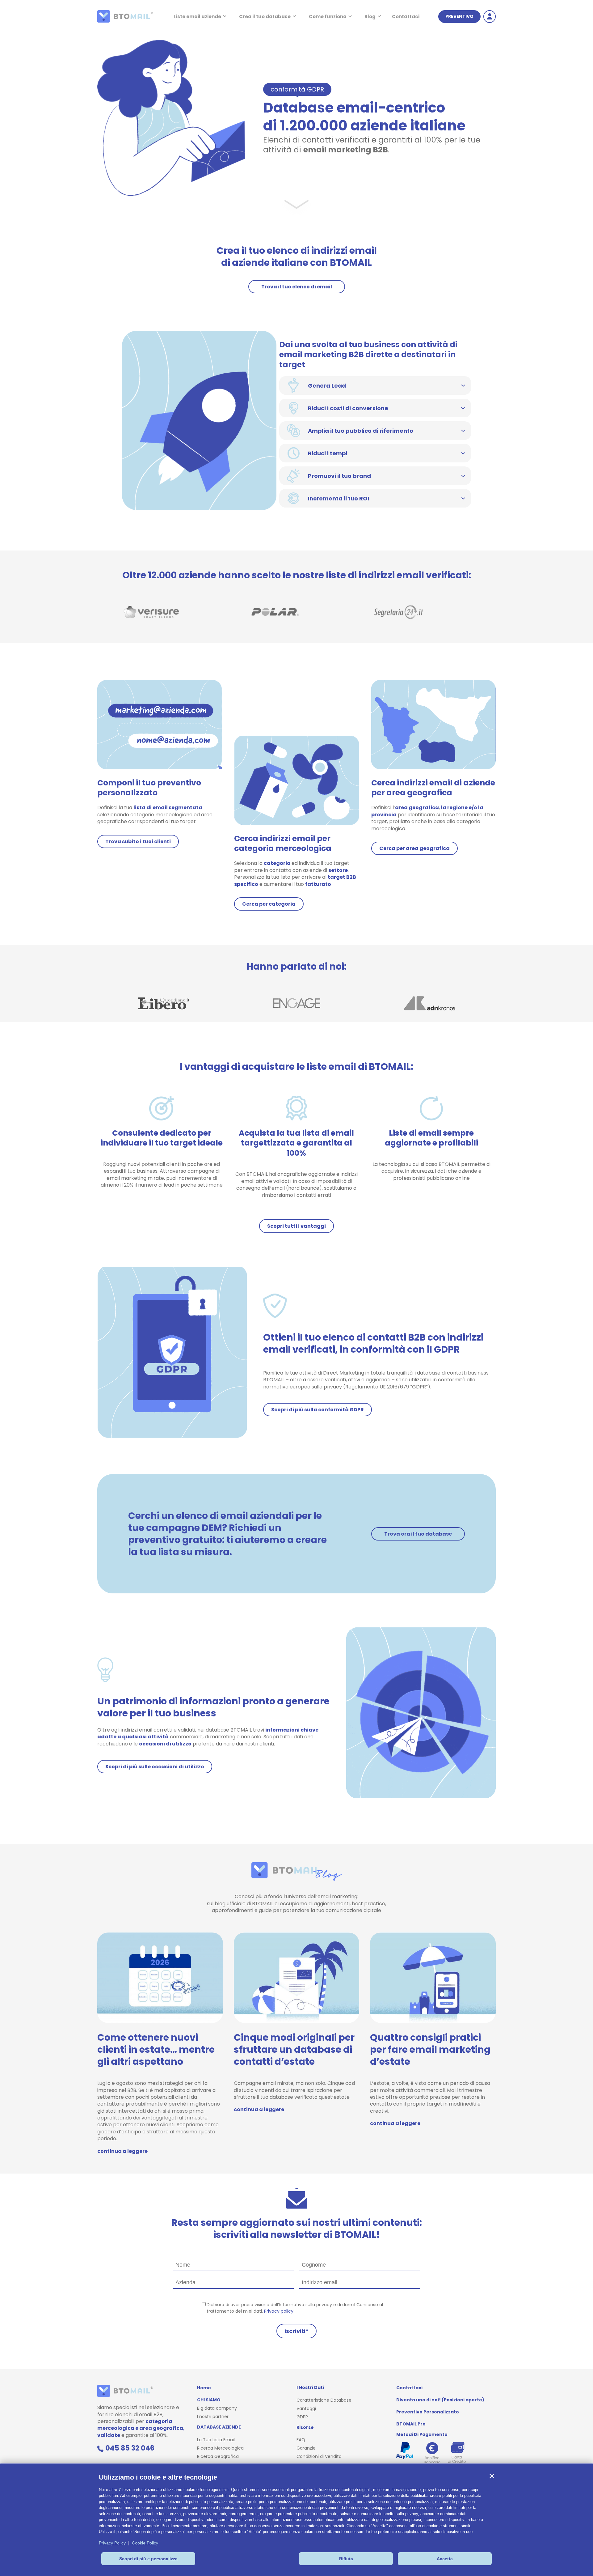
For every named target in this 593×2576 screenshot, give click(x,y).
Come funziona (328, 17)
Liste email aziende (197, 17)
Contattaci (406, 17)
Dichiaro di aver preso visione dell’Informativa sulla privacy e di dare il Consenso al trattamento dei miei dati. (295, 2308)
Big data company (217, 2408)
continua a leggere (122, 2151)
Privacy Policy (112, 2543)
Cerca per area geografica (414, 848)
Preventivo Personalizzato (428, 2412)
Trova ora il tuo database (418, 1534)
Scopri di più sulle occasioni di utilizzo (155, 1767)
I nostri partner (213, 2417)
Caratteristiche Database (324, 2400)
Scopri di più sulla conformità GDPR (318, 1410)
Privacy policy (279, 2311)
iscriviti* (296, 2331)
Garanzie (306, 2448)
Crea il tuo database (265, 17)
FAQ (301, 2440)
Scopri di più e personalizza (148, 2559)
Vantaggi (306, 2408)
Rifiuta (346, 2559)
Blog (370, 17)
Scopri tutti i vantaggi (296, 1226)
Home (204, 2388)
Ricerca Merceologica (220, 2448)
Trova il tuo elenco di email (297, 287)
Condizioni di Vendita (319, 2456)
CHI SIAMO (209, 2400)
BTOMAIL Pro (411, 2424)
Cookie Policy (145, 2543)
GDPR (302, 2417)
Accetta (445, 2559)
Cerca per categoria (269, 904)
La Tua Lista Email (216, 2440)
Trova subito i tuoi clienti (138, 842)
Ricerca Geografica (218, 2456)
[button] (492, 2476)
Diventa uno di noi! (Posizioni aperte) (440, 2400)
